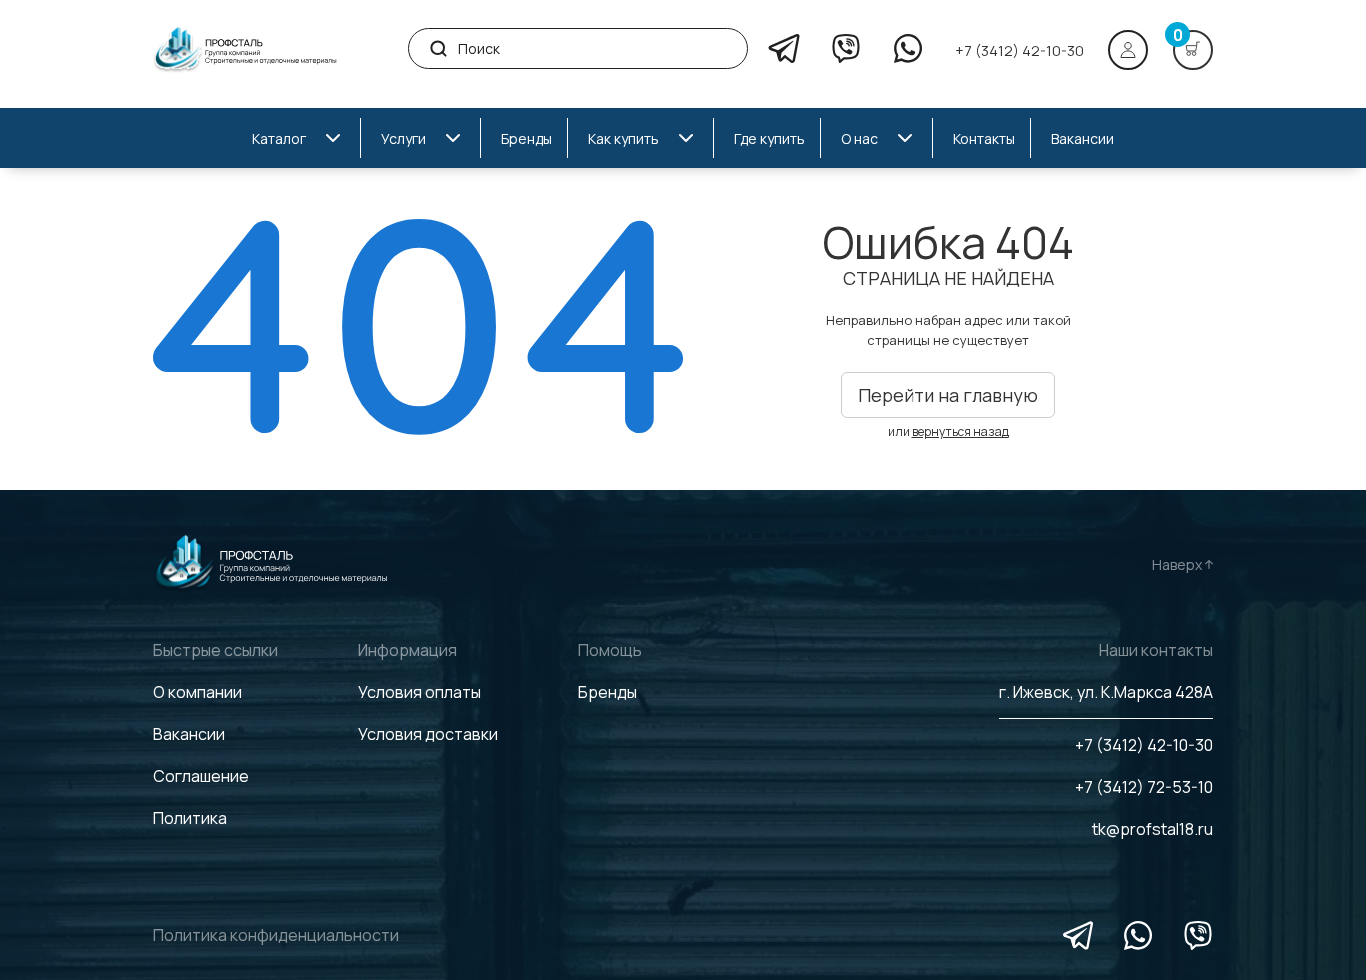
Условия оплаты (419, 692)
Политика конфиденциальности (276, 935)
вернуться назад (960, 431)
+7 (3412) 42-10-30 (1019, 50)
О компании (197, 692)
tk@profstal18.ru (1152, 829)
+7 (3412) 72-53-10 (1144, 787)
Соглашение (201, 776)
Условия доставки (428, 734)
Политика (190, 818)
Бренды (607, 692)
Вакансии (189, 734)
